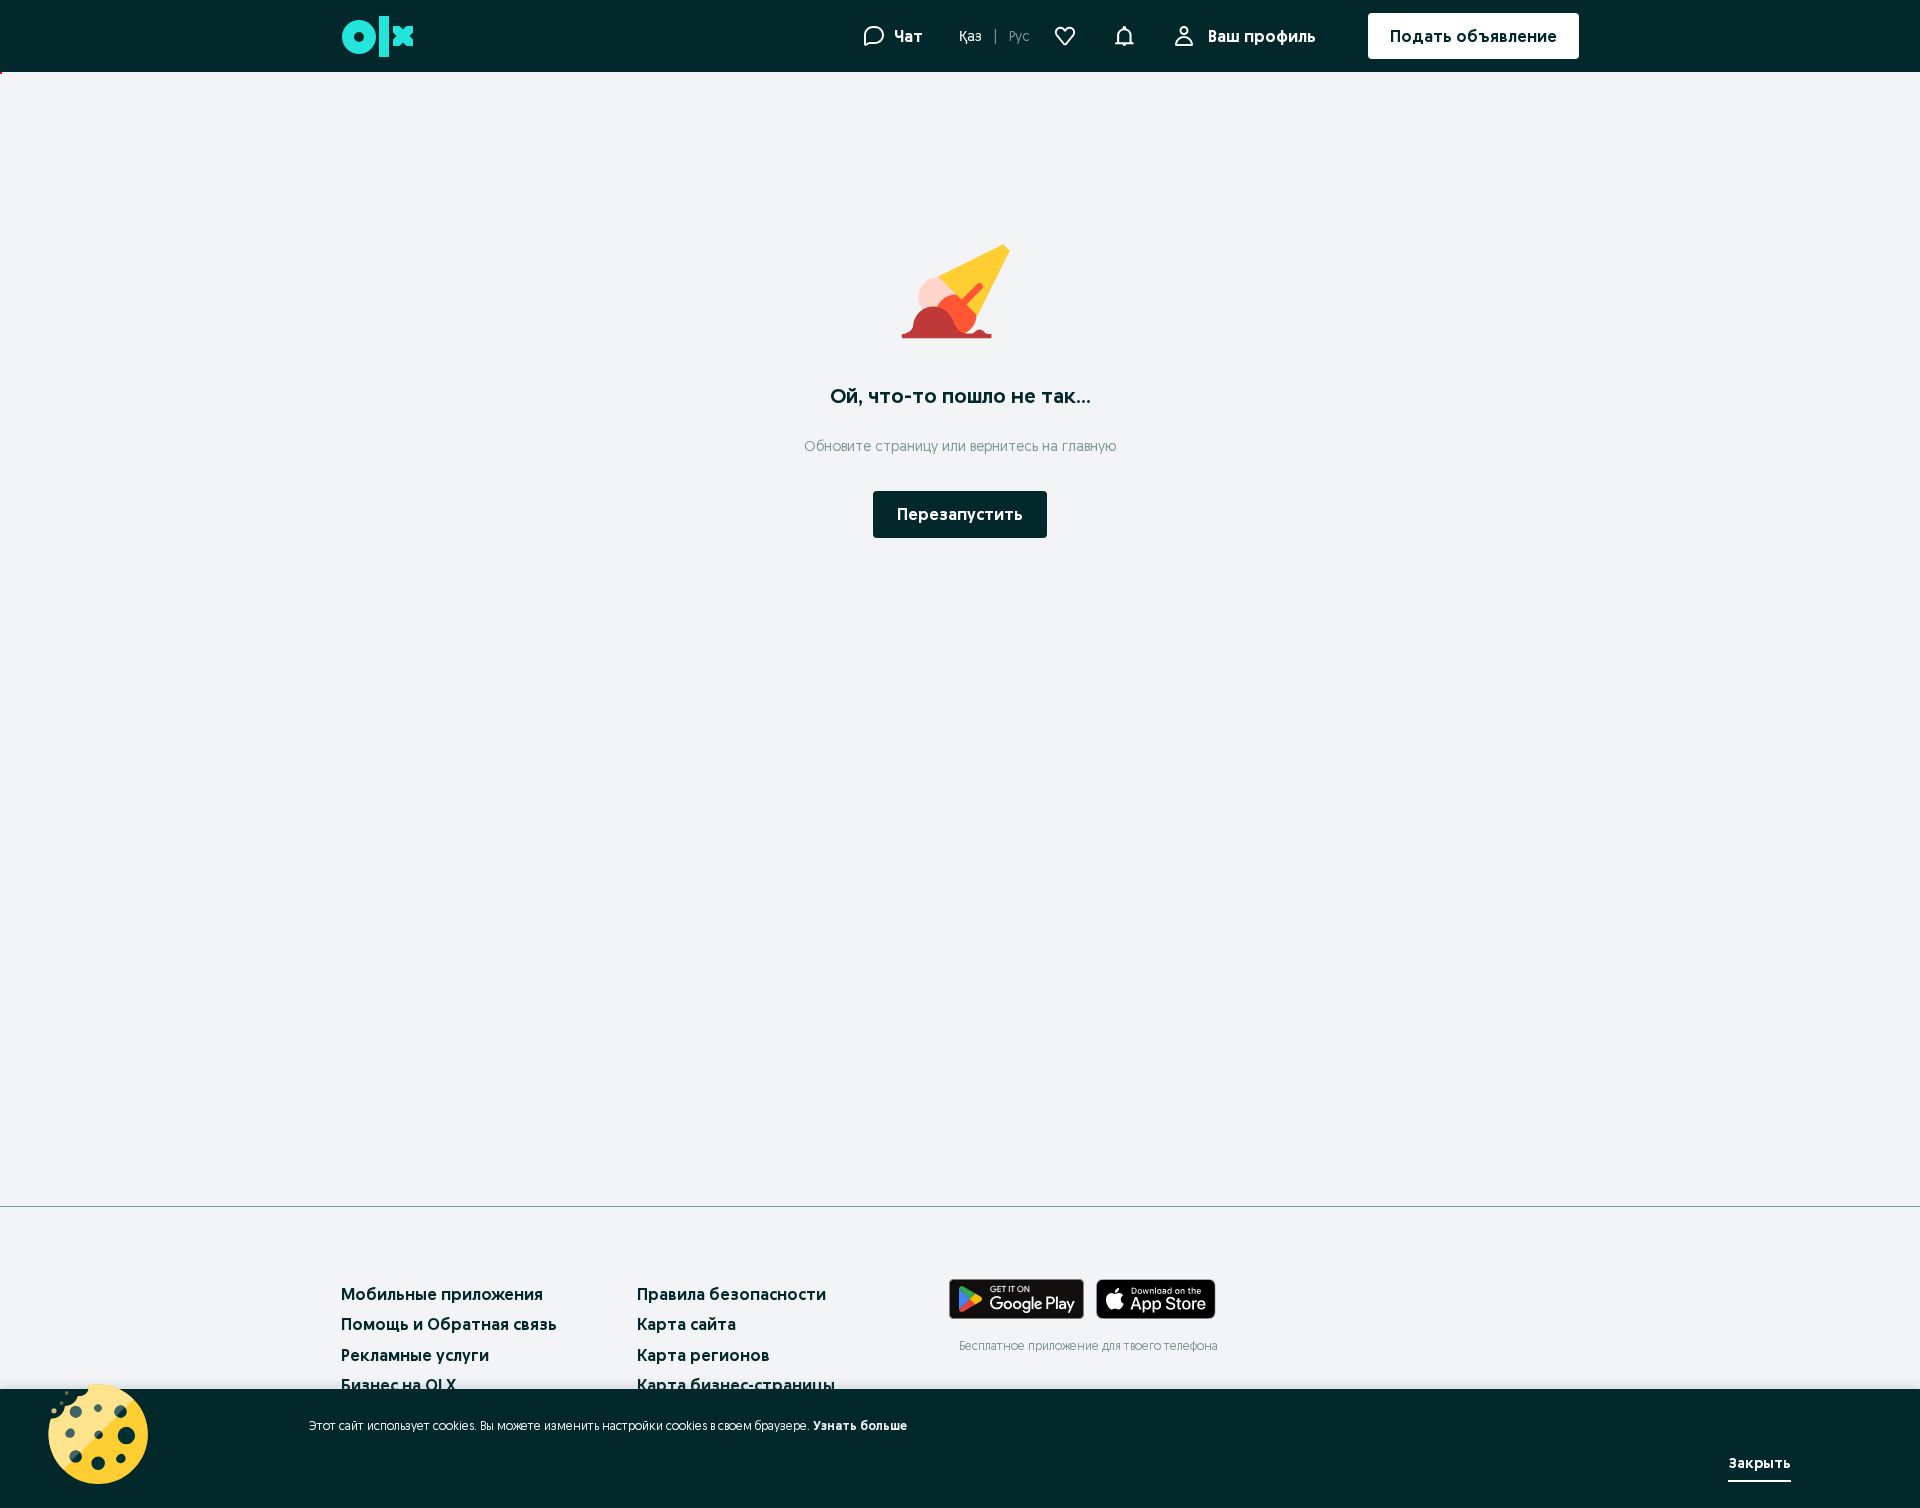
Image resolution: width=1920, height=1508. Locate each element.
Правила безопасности (731, 1294)
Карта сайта (686, 1324)
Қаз (970, 36)
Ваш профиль (1262, 36)
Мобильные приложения (442, 1294)
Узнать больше (860, 1425)
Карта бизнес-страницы (736, 1385)
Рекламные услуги (415, 1355)
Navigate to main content (110, 83)
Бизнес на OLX (398, 1385)
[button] (1124, 34)
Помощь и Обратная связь (449, 1324)
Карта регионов (703, 1355)
